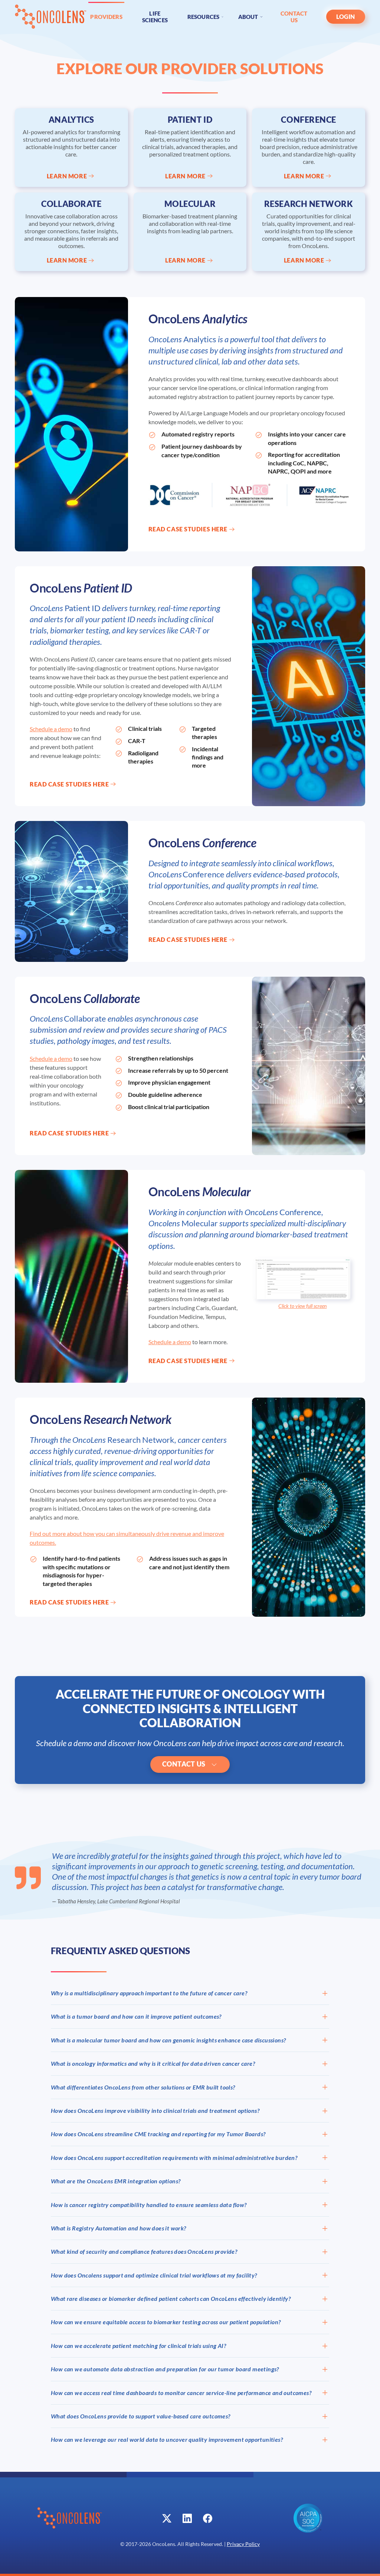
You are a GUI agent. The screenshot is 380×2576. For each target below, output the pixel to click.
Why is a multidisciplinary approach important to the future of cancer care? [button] (149, 1993)
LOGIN (346, 17)
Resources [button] (203, 17)
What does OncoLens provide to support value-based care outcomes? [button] (141, 2416)
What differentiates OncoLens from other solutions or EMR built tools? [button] (143, 2087)
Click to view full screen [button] (302, 1306)
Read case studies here (188, 529)
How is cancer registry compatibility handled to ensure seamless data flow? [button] (149, 2205)
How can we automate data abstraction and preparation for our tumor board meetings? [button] (165, 2369)
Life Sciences (155, 17)
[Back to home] (51, 17)
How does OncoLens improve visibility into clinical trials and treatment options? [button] (155, 2110)
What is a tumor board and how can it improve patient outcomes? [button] (136, 2016)
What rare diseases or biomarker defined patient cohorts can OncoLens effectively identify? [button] (171, 2298)
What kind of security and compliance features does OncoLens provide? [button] (144, 2251)
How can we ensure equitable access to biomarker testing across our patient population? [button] (166, 2322)
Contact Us (294, 17)
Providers (106, 17)
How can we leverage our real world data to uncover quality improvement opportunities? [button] (167, 2439)
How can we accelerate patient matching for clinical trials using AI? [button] (138, 2346)
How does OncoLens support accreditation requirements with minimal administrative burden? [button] (174, 2158)
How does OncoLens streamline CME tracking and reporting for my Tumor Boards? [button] (158, 2134)
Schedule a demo (51, 729)
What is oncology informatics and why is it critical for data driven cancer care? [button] (153, 2063)
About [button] (248, 17)
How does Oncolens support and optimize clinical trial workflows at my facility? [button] (154, 2275)
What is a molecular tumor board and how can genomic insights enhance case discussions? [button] (168, 2040)
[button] (303, 1278)
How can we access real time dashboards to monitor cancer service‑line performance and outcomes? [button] (181, 2393)
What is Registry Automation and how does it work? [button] (119, 2228)
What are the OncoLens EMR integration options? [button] (116, 2181)
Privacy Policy (243, 2544)
